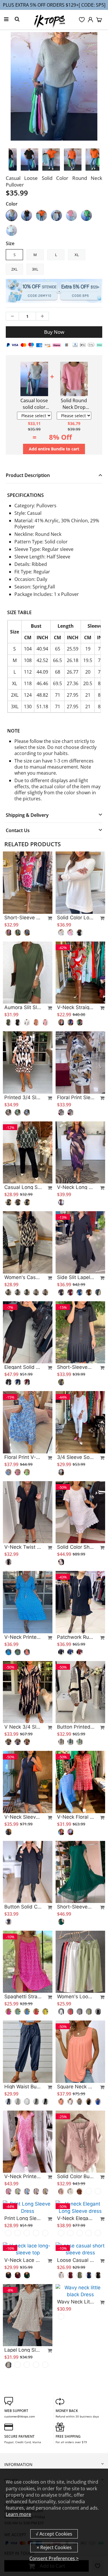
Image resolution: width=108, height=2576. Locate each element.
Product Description (28, 475)
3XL (35, 269)
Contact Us (18, 830)
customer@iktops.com (20, 2465)
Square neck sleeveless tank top (76, 2087)
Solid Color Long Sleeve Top (76, 918)
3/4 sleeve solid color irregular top (76, 1457)
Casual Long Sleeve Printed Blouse (23, 1187)
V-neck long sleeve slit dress (76, 1187)
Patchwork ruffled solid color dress (76, 1637)
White (56, 215)
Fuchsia (71, 215)
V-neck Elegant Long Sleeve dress (76, 2266)
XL (77, 255)
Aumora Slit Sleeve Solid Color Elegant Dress (23, 1007)
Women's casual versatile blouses (23, 1277)
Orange (41, 215)
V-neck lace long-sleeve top (23, 2308)
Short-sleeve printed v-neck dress (23, 918)
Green (86, 215)
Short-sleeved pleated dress (76, 1367)
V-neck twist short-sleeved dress (23, 1547)
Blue (12, 230)
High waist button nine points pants (23, 2087)
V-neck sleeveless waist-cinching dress (23, 1817)
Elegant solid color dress (23, 1367)
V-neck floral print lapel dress (76, 1817)
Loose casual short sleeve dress (76, 2308)
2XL (14, 269)
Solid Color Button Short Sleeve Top (76, 2176)
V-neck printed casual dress (23, 1637)
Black (26, 215)
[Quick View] (47, 918)
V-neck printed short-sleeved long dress (23, 2176)
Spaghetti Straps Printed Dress (23, 1997)
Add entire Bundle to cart (54, 449)
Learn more (18, 2514)
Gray (12, 215)
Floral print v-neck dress (23, 1457)
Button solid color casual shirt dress (23, 1907)
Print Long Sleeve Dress (23, 2266)
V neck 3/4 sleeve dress (23, 1727)
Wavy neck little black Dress (76, 2350)
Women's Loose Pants (76, 1997)
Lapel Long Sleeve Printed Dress (23, 2398)
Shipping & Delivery (27, 815)
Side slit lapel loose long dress (76, 1277)
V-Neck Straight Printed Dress (76, 1007)
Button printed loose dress (76, 1727)
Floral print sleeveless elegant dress (76, 1097)
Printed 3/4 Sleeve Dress (23, 1097)
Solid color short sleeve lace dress (76, 1547)
